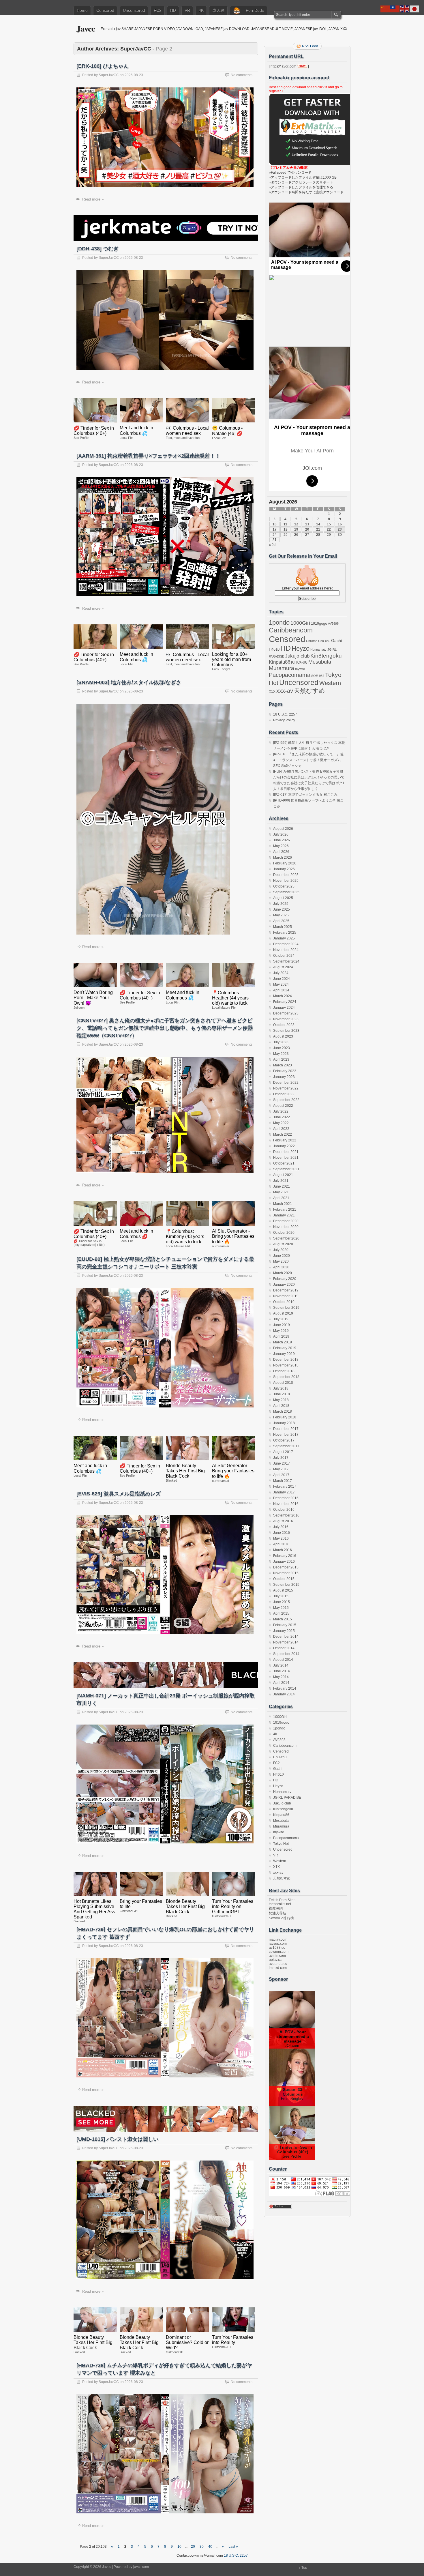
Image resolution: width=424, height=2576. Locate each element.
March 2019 (283, 1342)
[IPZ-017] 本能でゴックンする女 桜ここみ (305, 795)
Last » (233, 2547)
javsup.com (278, 1944)
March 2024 (283, 996)
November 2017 (286, 1435)
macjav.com (278, 1940)
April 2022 (281, 1129)
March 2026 (283, 858)
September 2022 (286, 1100)
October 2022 (284, 1094)
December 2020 (286, 1221)
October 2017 (284, 1440)
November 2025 (286, 881)
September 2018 (286, 1377)
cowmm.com (279, 1952)
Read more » (93, 199)
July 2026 (281, 834)
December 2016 (286, 1498)
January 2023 (284, 1077)
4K (201, 10)
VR (187, 10)
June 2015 (282, 1602)
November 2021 (286, 1158)
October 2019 (284, 1302)
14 (318, 524)
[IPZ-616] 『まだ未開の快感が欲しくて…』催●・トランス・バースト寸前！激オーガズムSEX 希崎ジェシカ (308, 760)
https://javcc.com (283, 66)
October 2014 (284, 1648)
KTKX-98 (299, 662)
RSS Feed (310, 46)
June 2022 (282, 1117)
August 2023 (283, 1036)
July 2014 (281, 1665)
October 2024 (284, 956)
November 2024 (286, 950)
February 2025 (285, 933)
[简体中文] (385, 9)
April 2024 (281, 990)
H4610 (274, 649)
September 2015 (286, 1585)
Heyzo (301, 648)
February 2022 (285, 1140)
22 (329, 529)
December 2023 (286, 1013)
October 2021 (284, 1163)
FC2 (158, 10)
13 (307, 524)
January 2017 (284, 1492)
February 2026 (285, 863)
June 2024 (282, 979)
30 (202, 2547)
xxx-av (285, 691)
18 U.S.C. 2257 (285, 714)
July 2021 (281, 1181)
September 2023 (286, 1031)
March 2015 (283, 1619)
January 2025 (284, 938)
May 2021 (281, 1192)
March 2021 (283, 1204)
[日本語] (415, 9)
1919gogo (319, 623)
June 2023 (282, 1048)
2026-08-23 (134, 75)
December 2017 (286, 1429)
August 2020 (283, 1244)
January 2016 (284, 1562)
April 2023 (281, 1059)
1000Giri (300, 623)
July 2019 (281, 1319)
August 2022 (283, 1106)
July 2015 (281, 1596)
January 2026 (284, 869)
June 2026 (282, 840)
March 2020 (283, 1273)
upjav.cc (275, 1960)
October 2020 (284, 1233)
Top (304, 2568)
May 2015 (281, 1608)
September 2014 (286, 1654)
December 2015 (286, 1567)
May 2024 (281, 984)
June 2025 (282, 909)
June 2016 (282, 1533)
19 (296, 529)
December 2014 (286, 1637)
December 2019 (286, 1290)
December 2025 (286, 875)
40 (210, 2547)
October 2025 (284, 886)
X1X (272, 692)
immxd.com (278, 1968)
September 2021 (286, 1169)
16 (340, 524)
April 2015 (281, 1613)
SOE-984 (318, 676)
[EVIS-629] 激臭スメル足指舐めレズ (119, 1494)
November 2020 (286, 1227)
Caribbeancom (291, 630)
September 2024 (286, 961)
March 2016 (283, 1550)
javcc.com (141, 2567)
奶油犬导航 (277, 1913)
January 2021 (284, 1215)
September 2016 (286, 1515)
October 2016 (284, 1510)
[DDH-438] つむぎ (97, 249)
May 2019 (281, 1331)
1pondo (279, 623)
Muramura (282, 668)
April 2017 (281, 1475)
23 (340, 529)
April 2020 (281, 1267)
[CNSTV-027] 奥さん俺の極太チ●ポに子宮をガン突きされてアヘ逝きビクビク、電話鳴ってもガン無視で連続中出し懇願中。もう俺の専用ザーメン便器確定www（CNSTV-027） (165, 1028)
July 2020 (281, 1250)
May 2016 (281, 1538)
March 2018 (283, 1411)
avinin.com (277, 1956)
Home (82, 10)
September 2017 (286, 1446)
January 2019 (284, 1354)
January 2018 (284, 1423)
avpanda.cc (278, 1964)
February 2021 (285, 1210)
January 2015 (284, 1631)
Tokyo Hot (281, 1844)
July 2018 (281, 1388)
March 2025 (283, 927)
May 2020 (281, 1261)
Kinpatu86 (279, 662)
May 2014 (281, 1677)
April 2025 (281, 921)
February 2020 (285, 1279)
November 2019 (286, 1296)
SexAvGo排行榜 (281, 1918)
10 (179, 2547)
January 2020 (284, 1285)
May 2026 (281, 846)
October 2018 (284, 1371)
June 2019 (282, 1325)
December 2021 (286, 1152)
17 (275, 529)
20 (193, 2547)
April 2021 (281, 1198)
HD (173, 10)
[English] (405, 9)
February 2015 (285, 1625)
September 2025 (286, 892)
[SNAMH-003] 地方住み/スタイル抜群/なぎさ (129, 682)
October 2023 (284, 1025)
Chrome (312, 641)
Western (330, 683)
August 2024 (283, 967)
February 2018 (285, 1417)
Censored (105, 10)
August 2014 (283, 1660)
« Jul (273, 545)
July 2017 (281, 1458)
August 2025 (283, 898)
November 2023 (286, 1019)
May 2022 (281, 1123)
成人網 (218, 10)
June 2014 (282, 1671)
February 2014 (285, 1688)
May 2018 (281, 1400)
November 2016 (286, 1504)
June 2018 (282, 1394)
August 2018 (283, 1383)
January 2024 (284, 1008)
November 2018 (286, 1365)
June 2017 (282, 1463)
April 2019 (281, 1336)
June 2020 (282, 1256)
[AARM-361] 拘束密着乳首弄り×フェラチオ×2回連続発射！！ (148, 456)
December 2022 (286, 1083)
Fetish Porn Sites (282, 1900)
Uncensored (134, 10)
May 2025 (281, 915)
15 (329, 524)
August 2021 (283, 1175)
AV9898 (333, 624)
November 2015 (286, 1573)
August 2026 (283, 829)
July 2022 (281, 1111)
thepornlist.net (280, 1904)
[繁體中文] (395, 9)
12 (296, 524)
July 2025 (281, 904)
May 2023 (281, 1054)
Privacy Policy (284, 720)
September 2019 (286, 1308)
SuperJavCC (109, 75)
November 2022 (286, 1088)
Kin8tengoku (326, 656)
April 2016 (281, 1544)
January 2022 (284, 1146)
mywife (300, 669)
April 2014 (281, 1683)
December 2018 (286, 1360)
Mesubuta (320, 662)
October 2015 (284, 1579)
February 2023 (285, 1071)
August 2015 (283, 1590)
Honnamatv (318, 649)
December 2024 (286, 944)
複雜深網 (276, 1908)
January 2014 (284, 1694)
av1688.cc (277, 1948)
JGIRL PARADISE (287, 1798)
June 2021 (282, 1186)
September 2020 (286, 1238)
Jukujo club (297, 656)
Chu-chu (324, 641)
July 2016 (281, 1527)
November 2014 (286, 1642)
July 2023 (281, 1042)
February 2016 (285, 1556)
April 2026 (281, 852)
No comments (242, 75)
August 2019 (283, 1313)
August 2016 (283, 1521)
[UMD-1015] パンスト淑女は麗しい (117, 2139)
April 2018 (281, 1406)
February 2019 (285, 1348)
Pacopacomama (290, 675)
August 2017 (283, 1452)
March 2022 (283, 1135)
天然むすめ (309, 691)
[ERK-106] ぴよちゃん (103, 66)
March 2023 (283, 1065)
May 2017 (281, 1469)
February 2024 (285, 1002)
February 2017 (285, 1487)
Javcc (86, 28)
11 (285, 524)
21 (318, 529)
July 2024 (281, 973)
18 (286, 529)
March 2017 (283, 1481)
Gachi (336, 641)
